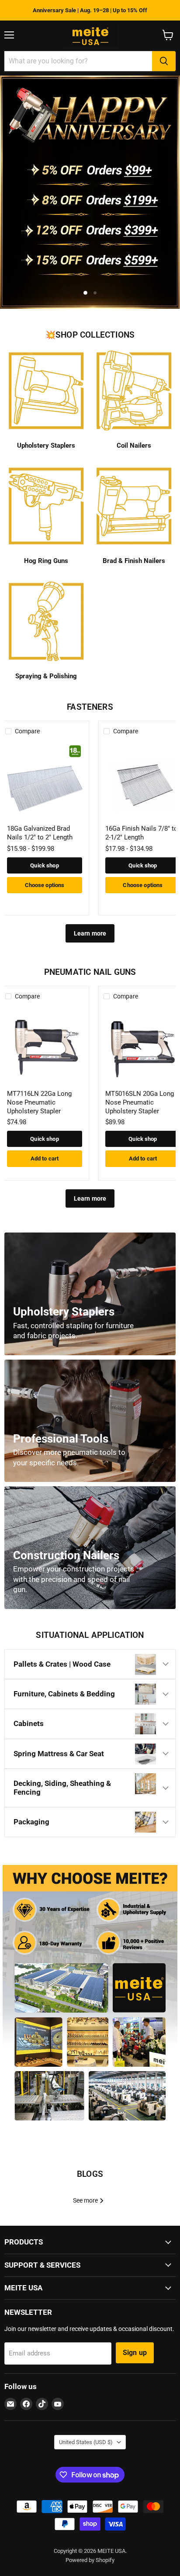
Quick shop (44, 865)
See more (86, 2200)
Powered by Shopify (90, 2560)
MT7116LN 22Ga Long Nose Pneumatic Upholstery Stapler (39, 1102)
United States (86, 2442)
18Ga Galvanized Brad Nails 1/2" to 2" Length (40, 833)
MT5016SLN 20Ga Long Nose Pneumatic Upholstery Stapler (140, 1102)
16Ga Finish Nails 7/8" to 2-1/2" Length (142, 833)
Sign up (135, 2353)
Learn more (90, 933)
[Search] (164, 61)
